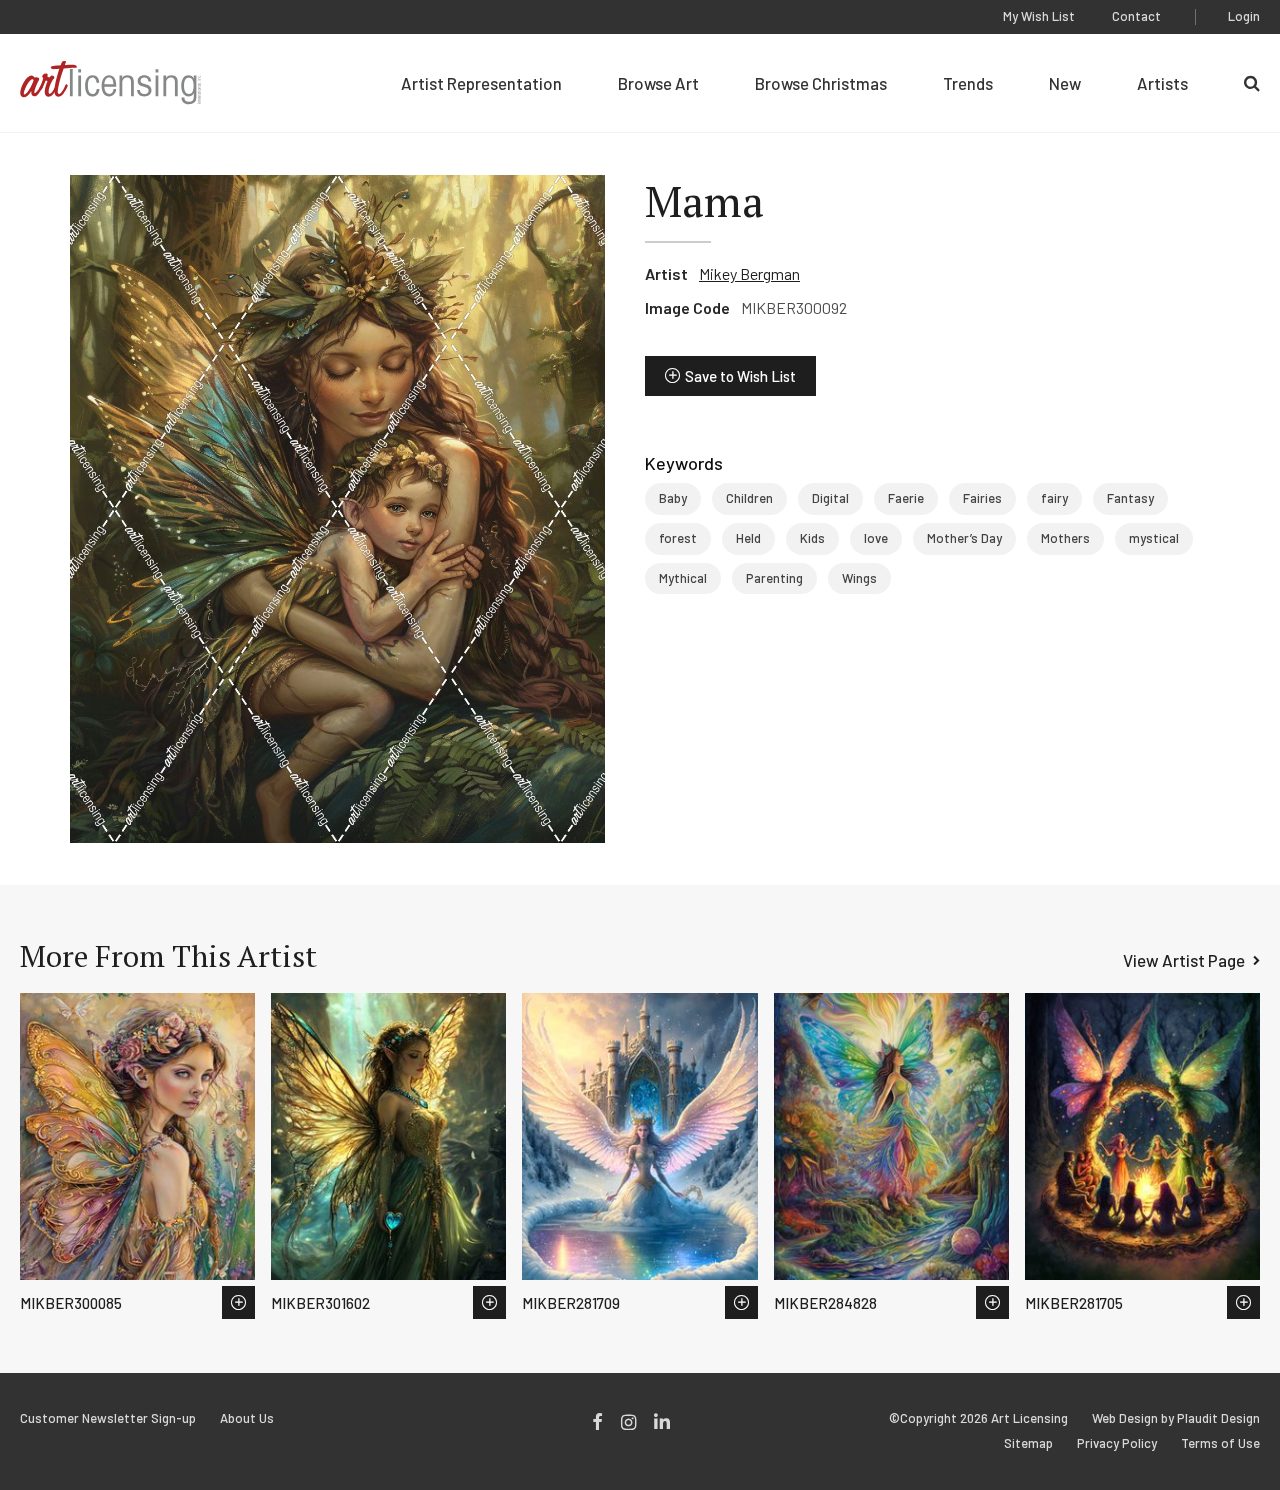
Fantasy (1130, 498)
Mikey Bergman (749, 273)
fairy (1054, 498)
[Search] (1252, 83)
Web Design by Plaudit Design (1176, 1418)
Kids (812, 538)
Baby (673, 498)
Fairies (982, 498)
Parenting (774, 578)
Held (748, 538)
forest (678, 538)
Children (749, 498)
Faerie (906, 498)
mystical (1154, 538)
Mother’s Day (964, 538)
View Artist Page (1184, 960)
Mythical (683, 578)
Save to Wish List (740, 376)
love (876, 538)
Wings (859, 578)
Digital (830, 498)
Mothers (1065, 538)
